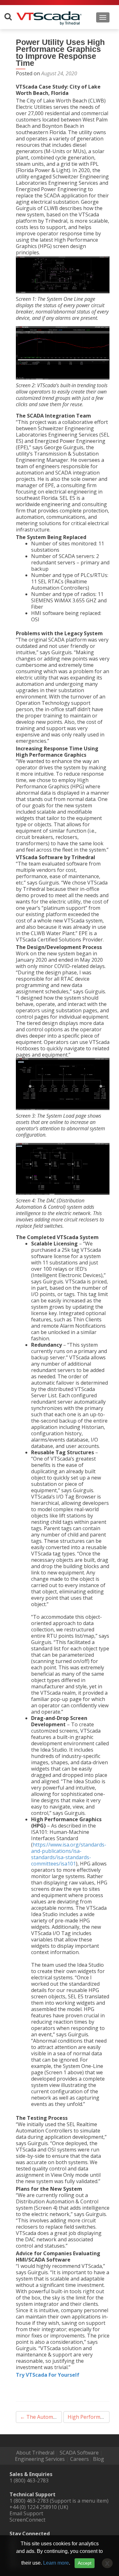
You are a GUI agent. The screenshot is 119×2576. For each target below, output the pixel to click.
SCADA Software (79, 2453)
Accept (85, 2563)
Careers (79, 2459)
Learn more (56, 2563)
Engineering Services (40, 2459)
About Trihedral (35, 2453)
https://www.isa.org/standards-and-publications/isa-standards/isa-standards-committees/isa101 (69, 1854)
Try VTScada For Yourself (48, 2375)
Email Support (26, 2513)
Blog (99, 2459)
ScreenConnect (27, 2520)
